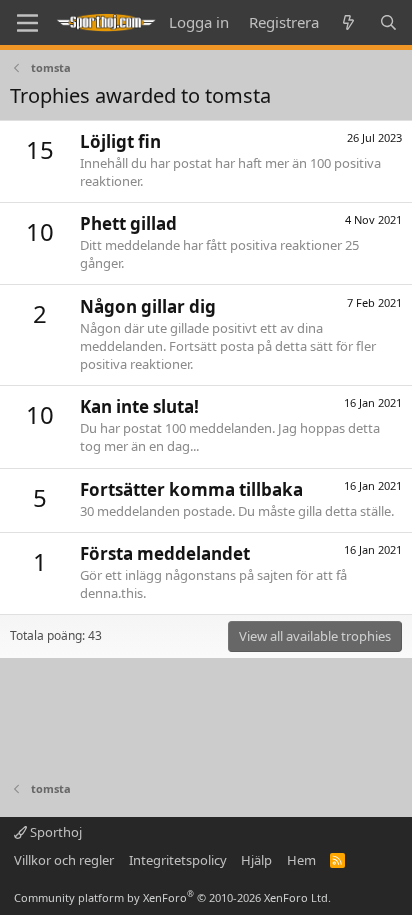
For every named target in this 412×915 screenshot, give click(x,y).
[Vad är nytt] (348, 22)
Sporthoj (54, 832)
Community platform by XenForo (172, 897)
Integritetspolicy (178, 860)
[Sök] (388, 22)
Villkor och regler (64, 860)
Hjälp (256, 860)
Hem (301, 860)
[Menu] (27, 23)
